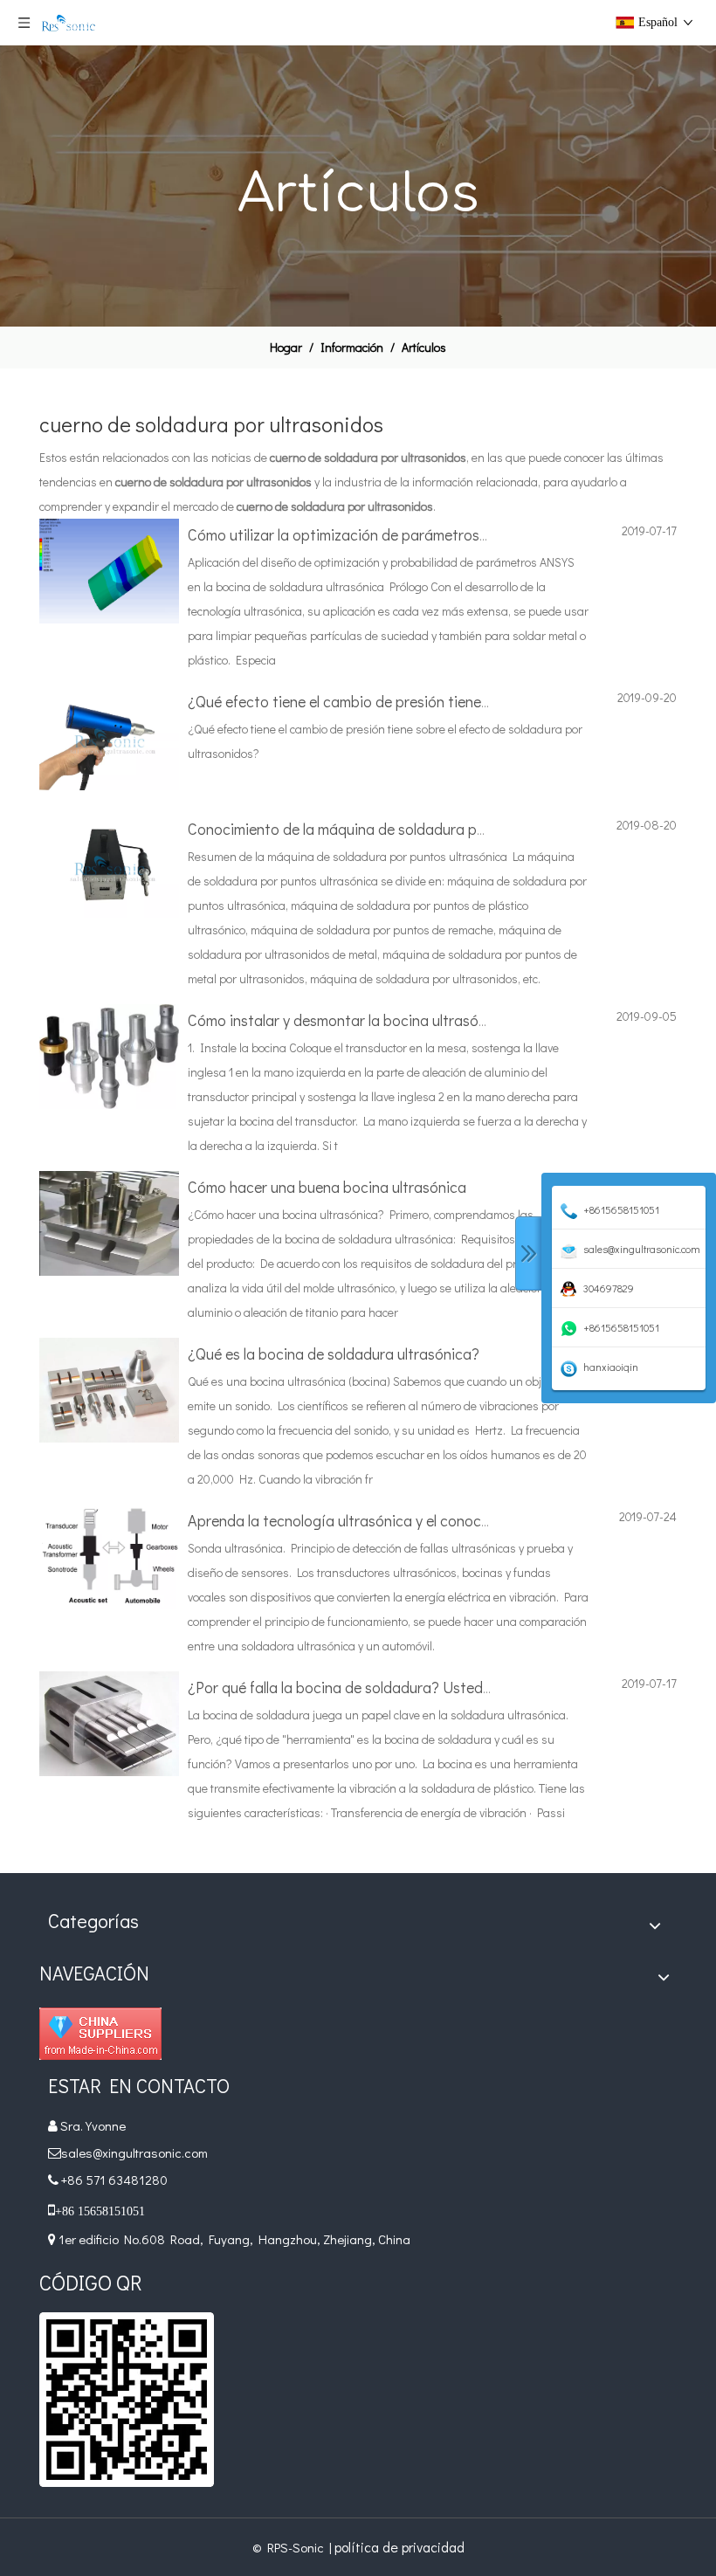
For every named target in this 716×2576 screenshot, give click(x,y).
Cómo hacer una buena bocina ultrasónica (327, 1187)
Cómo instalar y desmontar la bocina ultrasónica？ (355, 1020)
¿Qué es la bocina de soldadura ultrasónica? (334, 1353)
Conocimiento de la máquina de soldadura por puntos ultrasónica (403, 829)
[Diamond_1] (100, 2034)
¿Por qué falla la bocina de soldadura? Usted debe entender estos (405, 1687)
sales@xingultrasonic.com (136, 2152)
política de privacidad (399, 2547)
